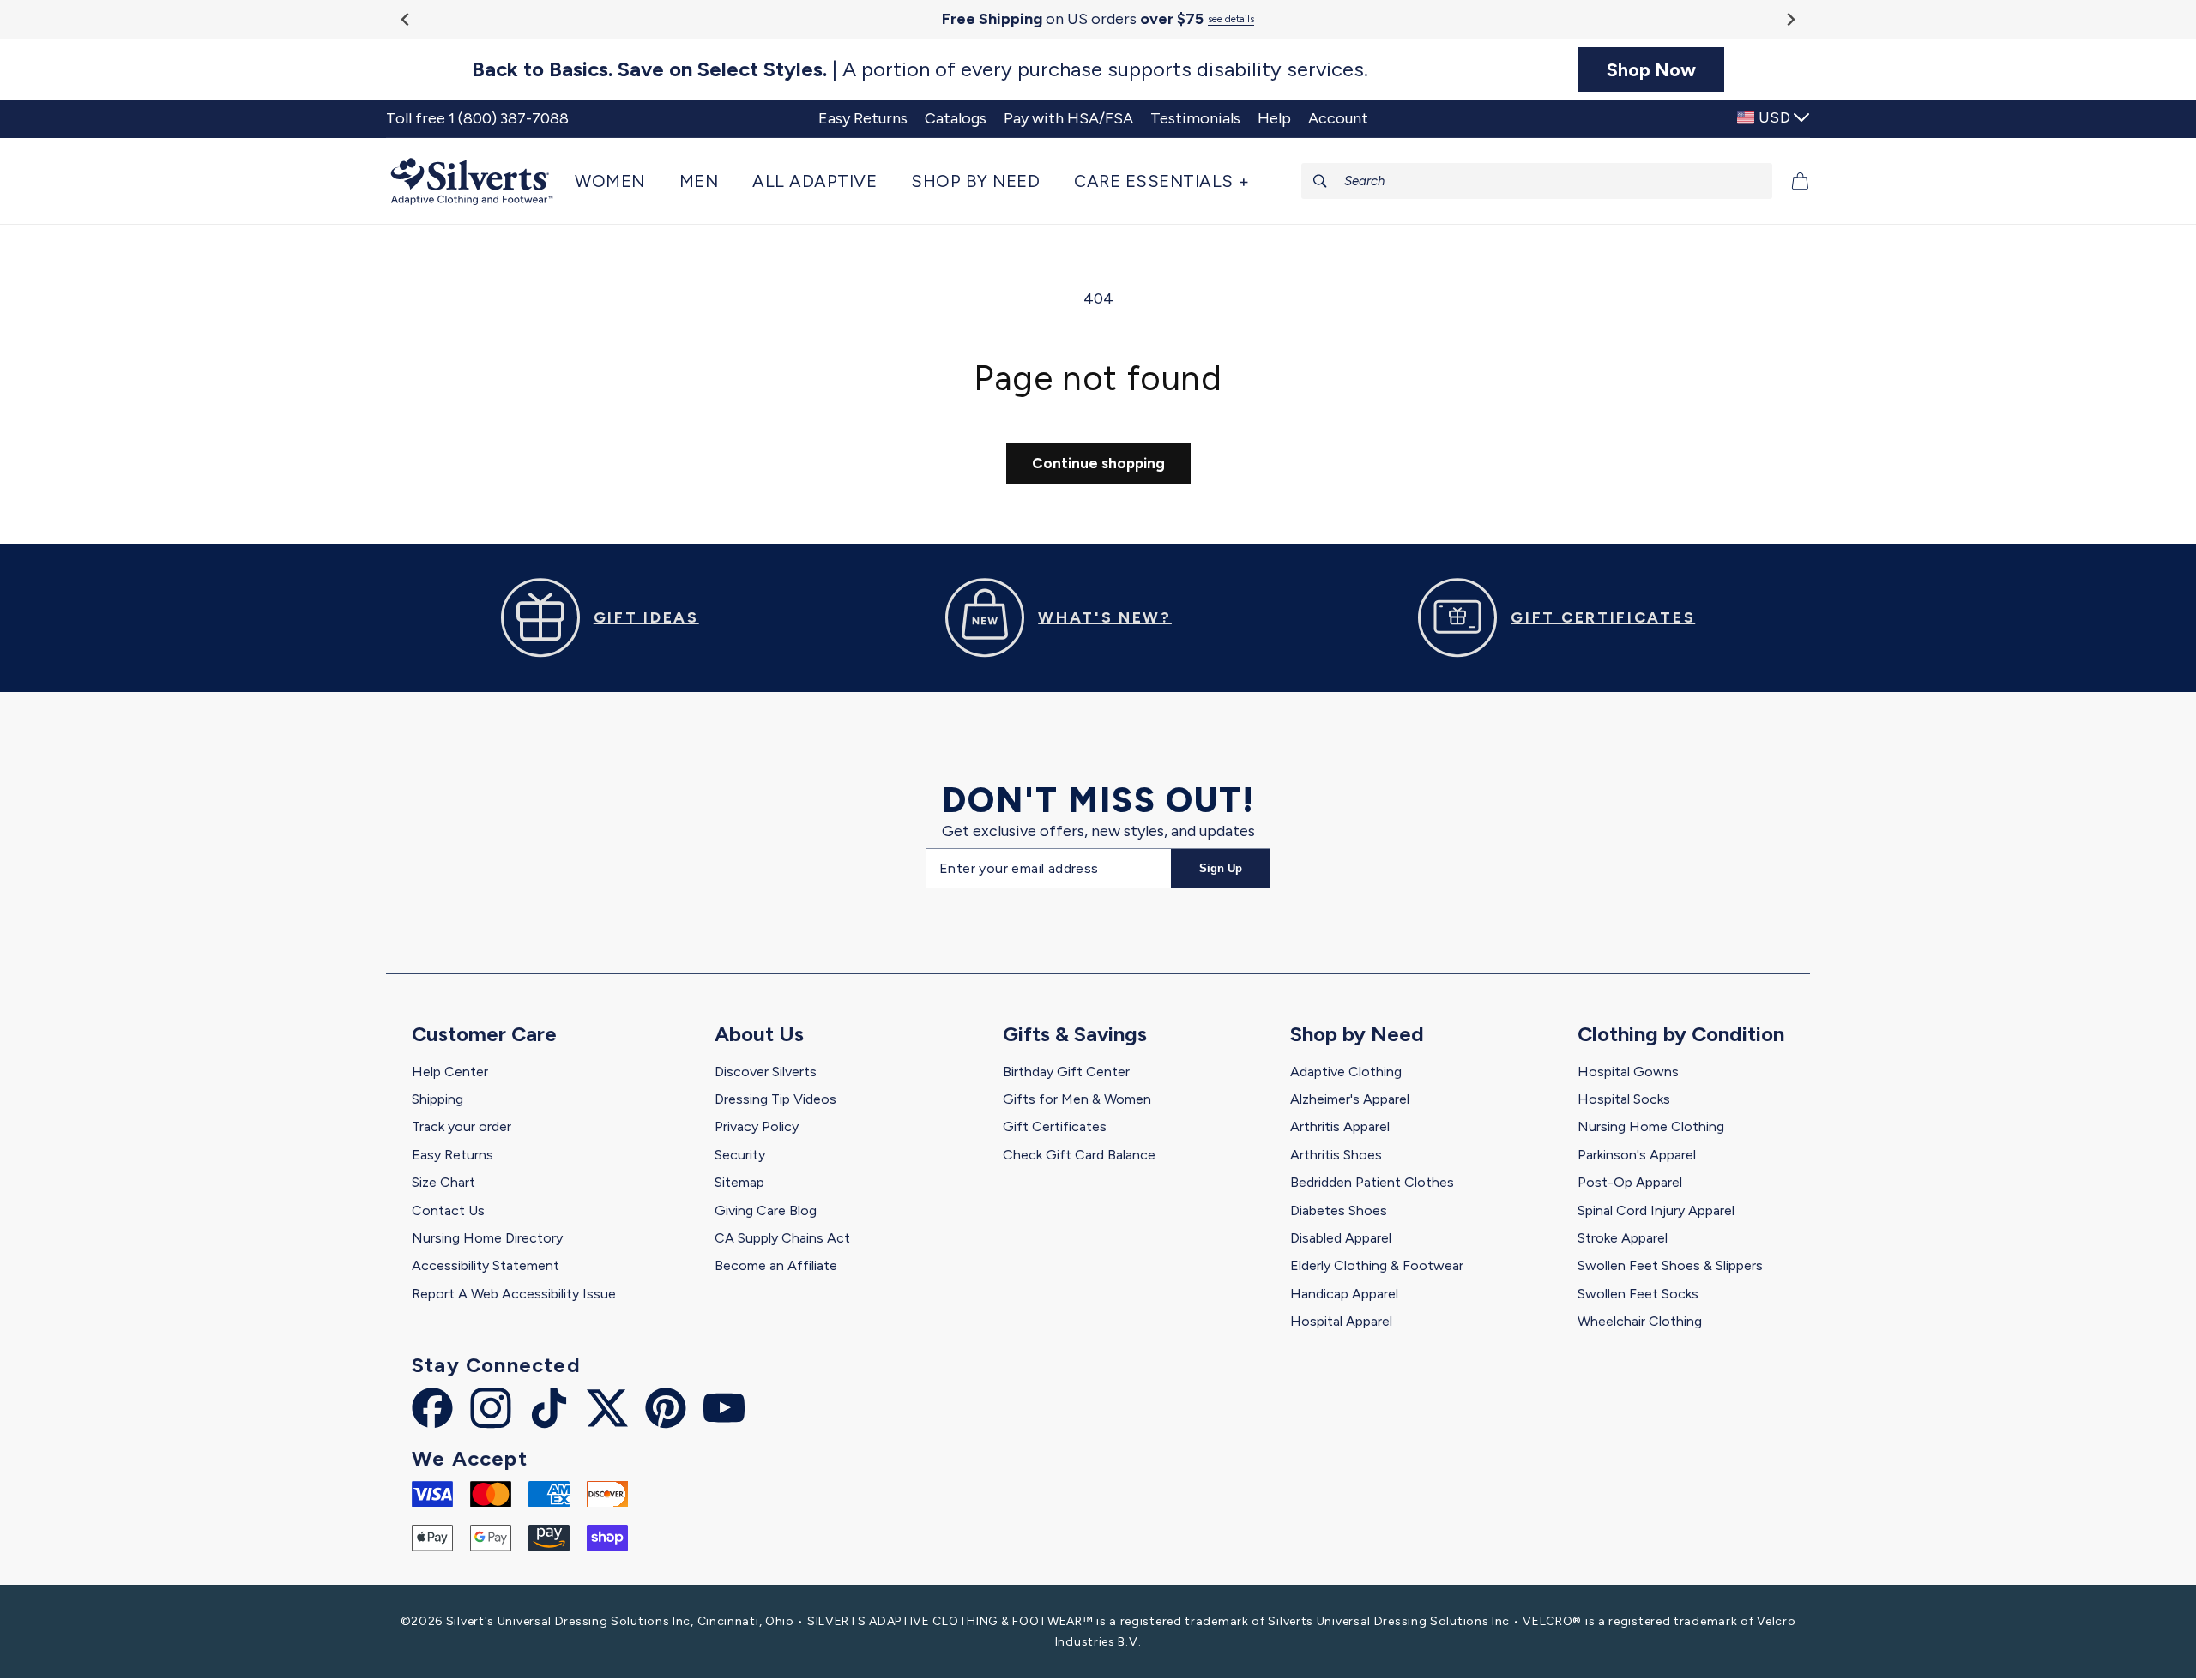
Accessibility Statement (486, 1265)
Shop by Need (1357, 1034)
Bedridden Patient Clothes (1372, 1182)
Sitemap (739, 1182)
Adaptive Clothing (1346, 1072)
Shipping (437, 1099)
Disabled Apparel (1341, 1238)
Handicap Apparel (1344, 1294)
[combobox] (1537, 181)
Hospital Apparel (1341, 1321)
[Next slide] (1790, 19)
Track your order (462, 1126)
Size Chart (443, 1182)
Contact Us (448, 1210)
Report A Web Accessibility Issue (514, 1294)
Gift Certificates (1055, 1126)
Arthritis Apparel (1340, 1126)
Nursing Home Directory (487, 1238)
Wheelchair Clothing (1640, 1321)
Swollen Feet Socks (1638, 1294)
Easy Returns (452, 1155)
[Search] (1320, 181)
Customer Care (484, 1034)
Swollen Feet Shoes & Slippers (1670, 1265)
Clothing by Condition (1681, 1034)
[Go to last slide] (406, 19)
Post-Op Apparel (1630, 1182)
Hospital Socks (1624, 1099)
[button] (618, 181)
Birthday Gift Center (1066, 1072)
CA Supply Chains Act (782, 1238)
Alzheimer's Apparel (1350, 1099)
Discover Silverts (766, 1072)
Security (740, 1155)
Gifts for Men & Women (1077, 1099)
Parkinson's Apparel (1637, 1155)
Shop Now (1651, 69)
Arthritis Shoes (1336, 1155)
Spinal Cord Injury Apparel (1656, 1210)
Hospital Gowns (1628, 1072)
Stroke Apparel (1623, 1238)
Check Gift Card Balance (1079, 1155)
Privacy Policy (757, 1126)
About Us (759, 1034)
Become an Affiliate (776, 1265)
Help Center (450, 1072)
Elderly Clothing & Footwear (1377, 1265)
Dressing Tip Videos (775, 1099)
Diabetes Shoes (1339, 1210)
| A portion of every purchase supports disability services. (920, 69)
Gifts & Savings (1075, 1034)
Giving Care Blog (766, 1210)
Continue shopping (1098, 463)
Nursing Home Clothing (1651, 1126)
